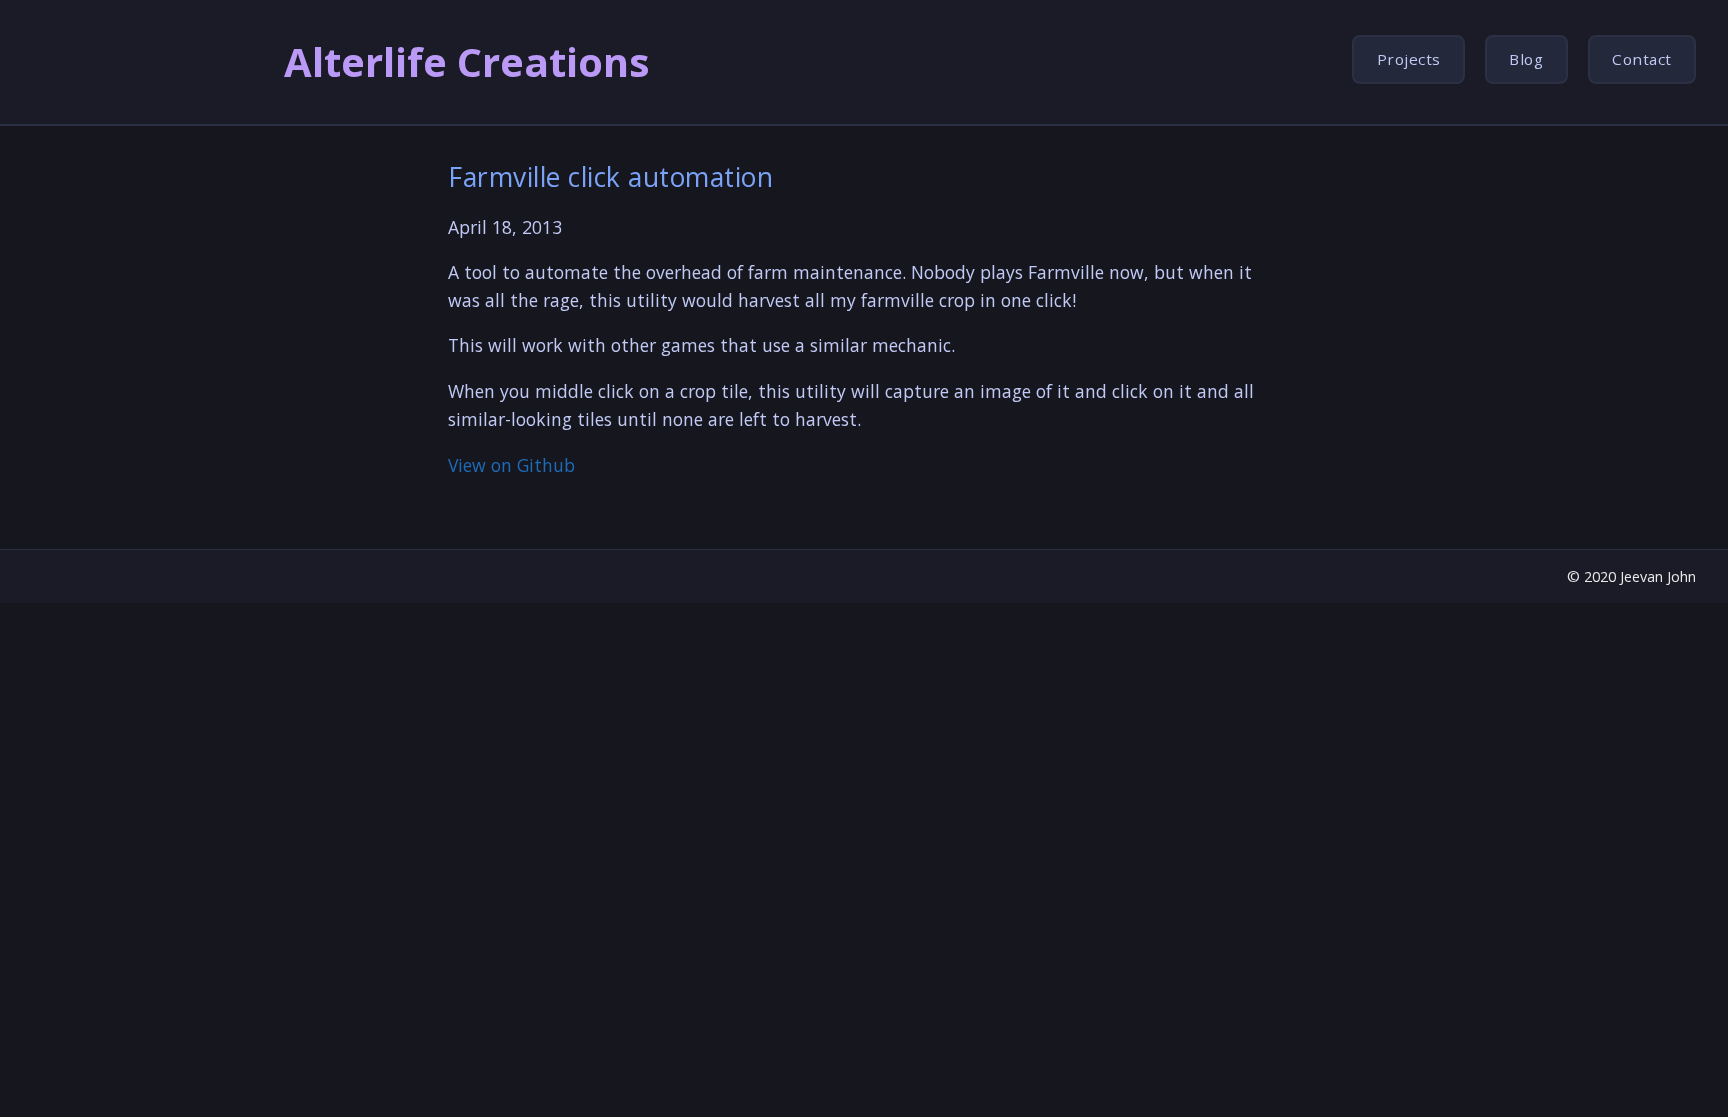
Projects (1409, 59)
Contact (1642, 59)
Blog (1526, 59)
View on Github (511, 465)
